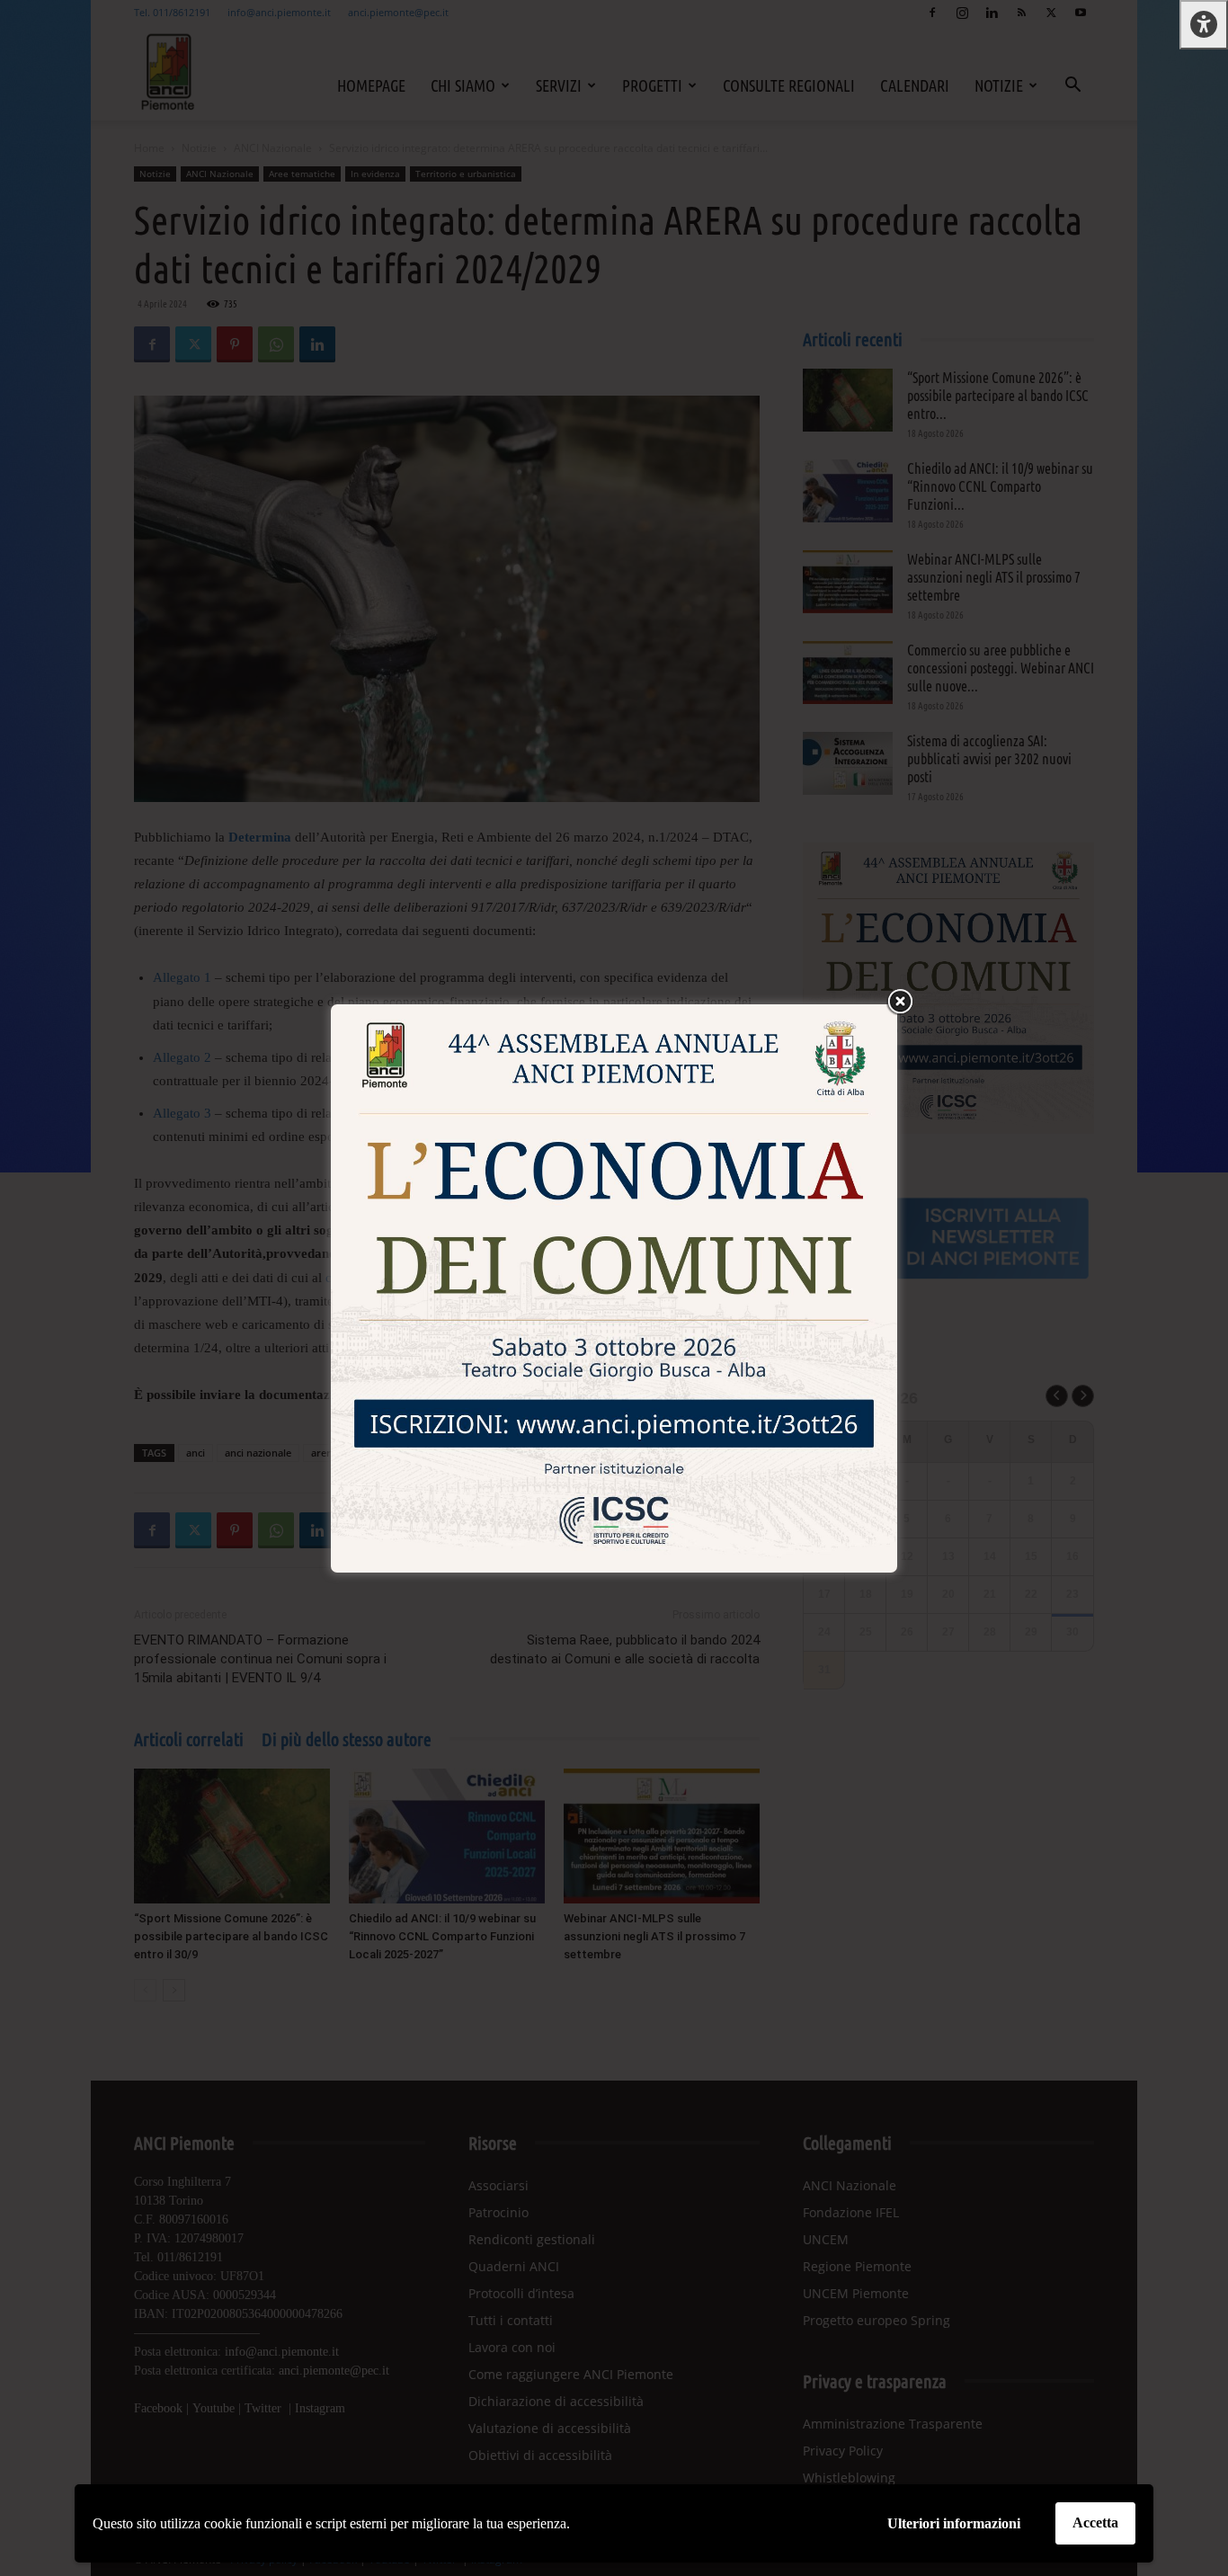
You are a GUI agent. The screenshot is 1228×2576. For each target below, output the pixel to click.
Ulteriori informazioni (954, 2523)
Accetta (1095, 2523)
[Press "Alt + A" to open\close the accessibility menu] (1204, 25)
